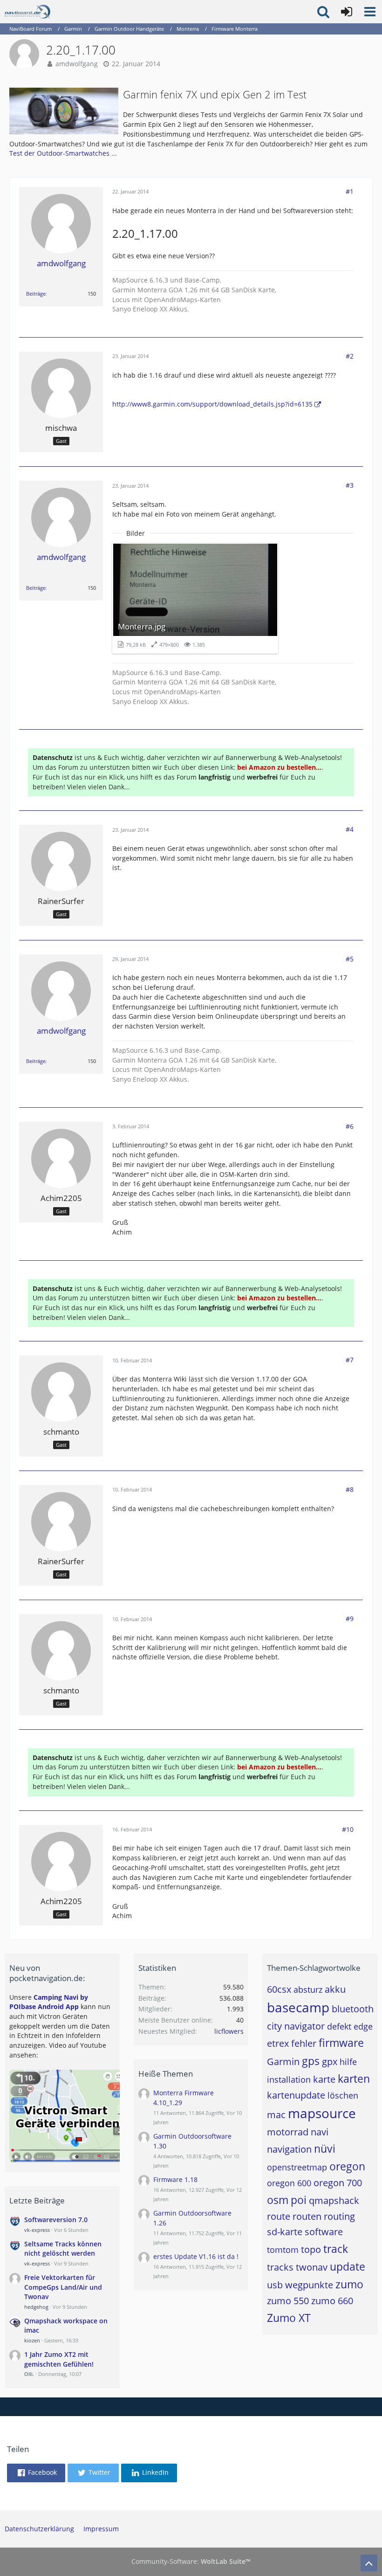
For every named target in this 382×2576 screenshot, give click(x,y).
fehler (304, 2043)
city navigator (296, 2026)
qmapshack (334, 2200)
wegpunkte (309, 2285)
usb (275, 2285)
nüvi (325, 2148)
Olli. (29, 2374)
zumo (349, 2284)
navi (320, 2132)
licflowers (229, 2031)
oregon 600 (289, 2183)
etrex (278, 2043)
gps (311, 2061)
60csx (279, 1989)
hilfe (348, 2062)
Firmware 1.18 (175, 2179)
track (336, 2249)
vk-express (37, 2230)
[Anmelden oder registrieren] (347, 12)
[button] (370, 12)
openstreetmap (297, 2167)
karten (354, 2079)
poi (299, 2200)
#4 (350, 829)
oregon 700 (338, 2183)
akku (335, 1989)
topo (311, 2249)
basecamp (298, 2007)
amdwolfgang (77, 64)
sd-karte (285, 2232)
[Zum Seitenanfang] (369, 2563)
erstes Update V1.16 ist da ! (196, 2256)
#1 (350, 191)
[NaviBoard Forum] (27, 12)
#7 (350, 1360)
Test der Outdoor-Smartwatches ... (63, 153)
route (279, 2216)
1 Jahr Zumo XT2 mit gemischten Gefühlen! (59, 2359)
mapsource (322, 2113)
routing (339, 2216)
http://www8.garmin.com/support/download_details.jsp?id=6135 (212, 404)
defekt (339, 2026)
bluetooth (353, 2009)
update (348, 2266)
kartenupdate (296, 2095)
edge (363, 2026)
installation (289, 2079)
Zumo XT (289, 2318)
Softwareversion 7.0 (56, 2220)
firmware (341, 2043)
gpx (330, 2061)
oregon (347, 2166)
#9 (350, 1619)
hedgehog (36, 2307)
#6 (350, 1126)
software (324, 2232)
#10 (348, 1829)
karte (324, 2079)
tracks (280, 2267)
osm (278, 2200)
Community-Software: (191, 2561)
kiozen (32, 2340)
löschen (343, 2095)
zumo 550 (288, 2301)
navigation (289, 2149)
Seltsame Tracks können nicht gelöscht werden (63, 2249)
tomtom (283, 2250)
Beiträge (36, 294)
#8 (350, 1489)
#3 (350, 485)
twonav (312, 2267)
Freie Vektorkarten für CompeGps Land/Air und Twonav (63, 2287)
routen (307, 2216)
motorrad (288, 2132)
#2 (350, 356)
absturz (308, 1989)
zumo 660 (332, 2301)
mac (276, 2115)
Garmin (283, 2061)
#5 (350, 959)
